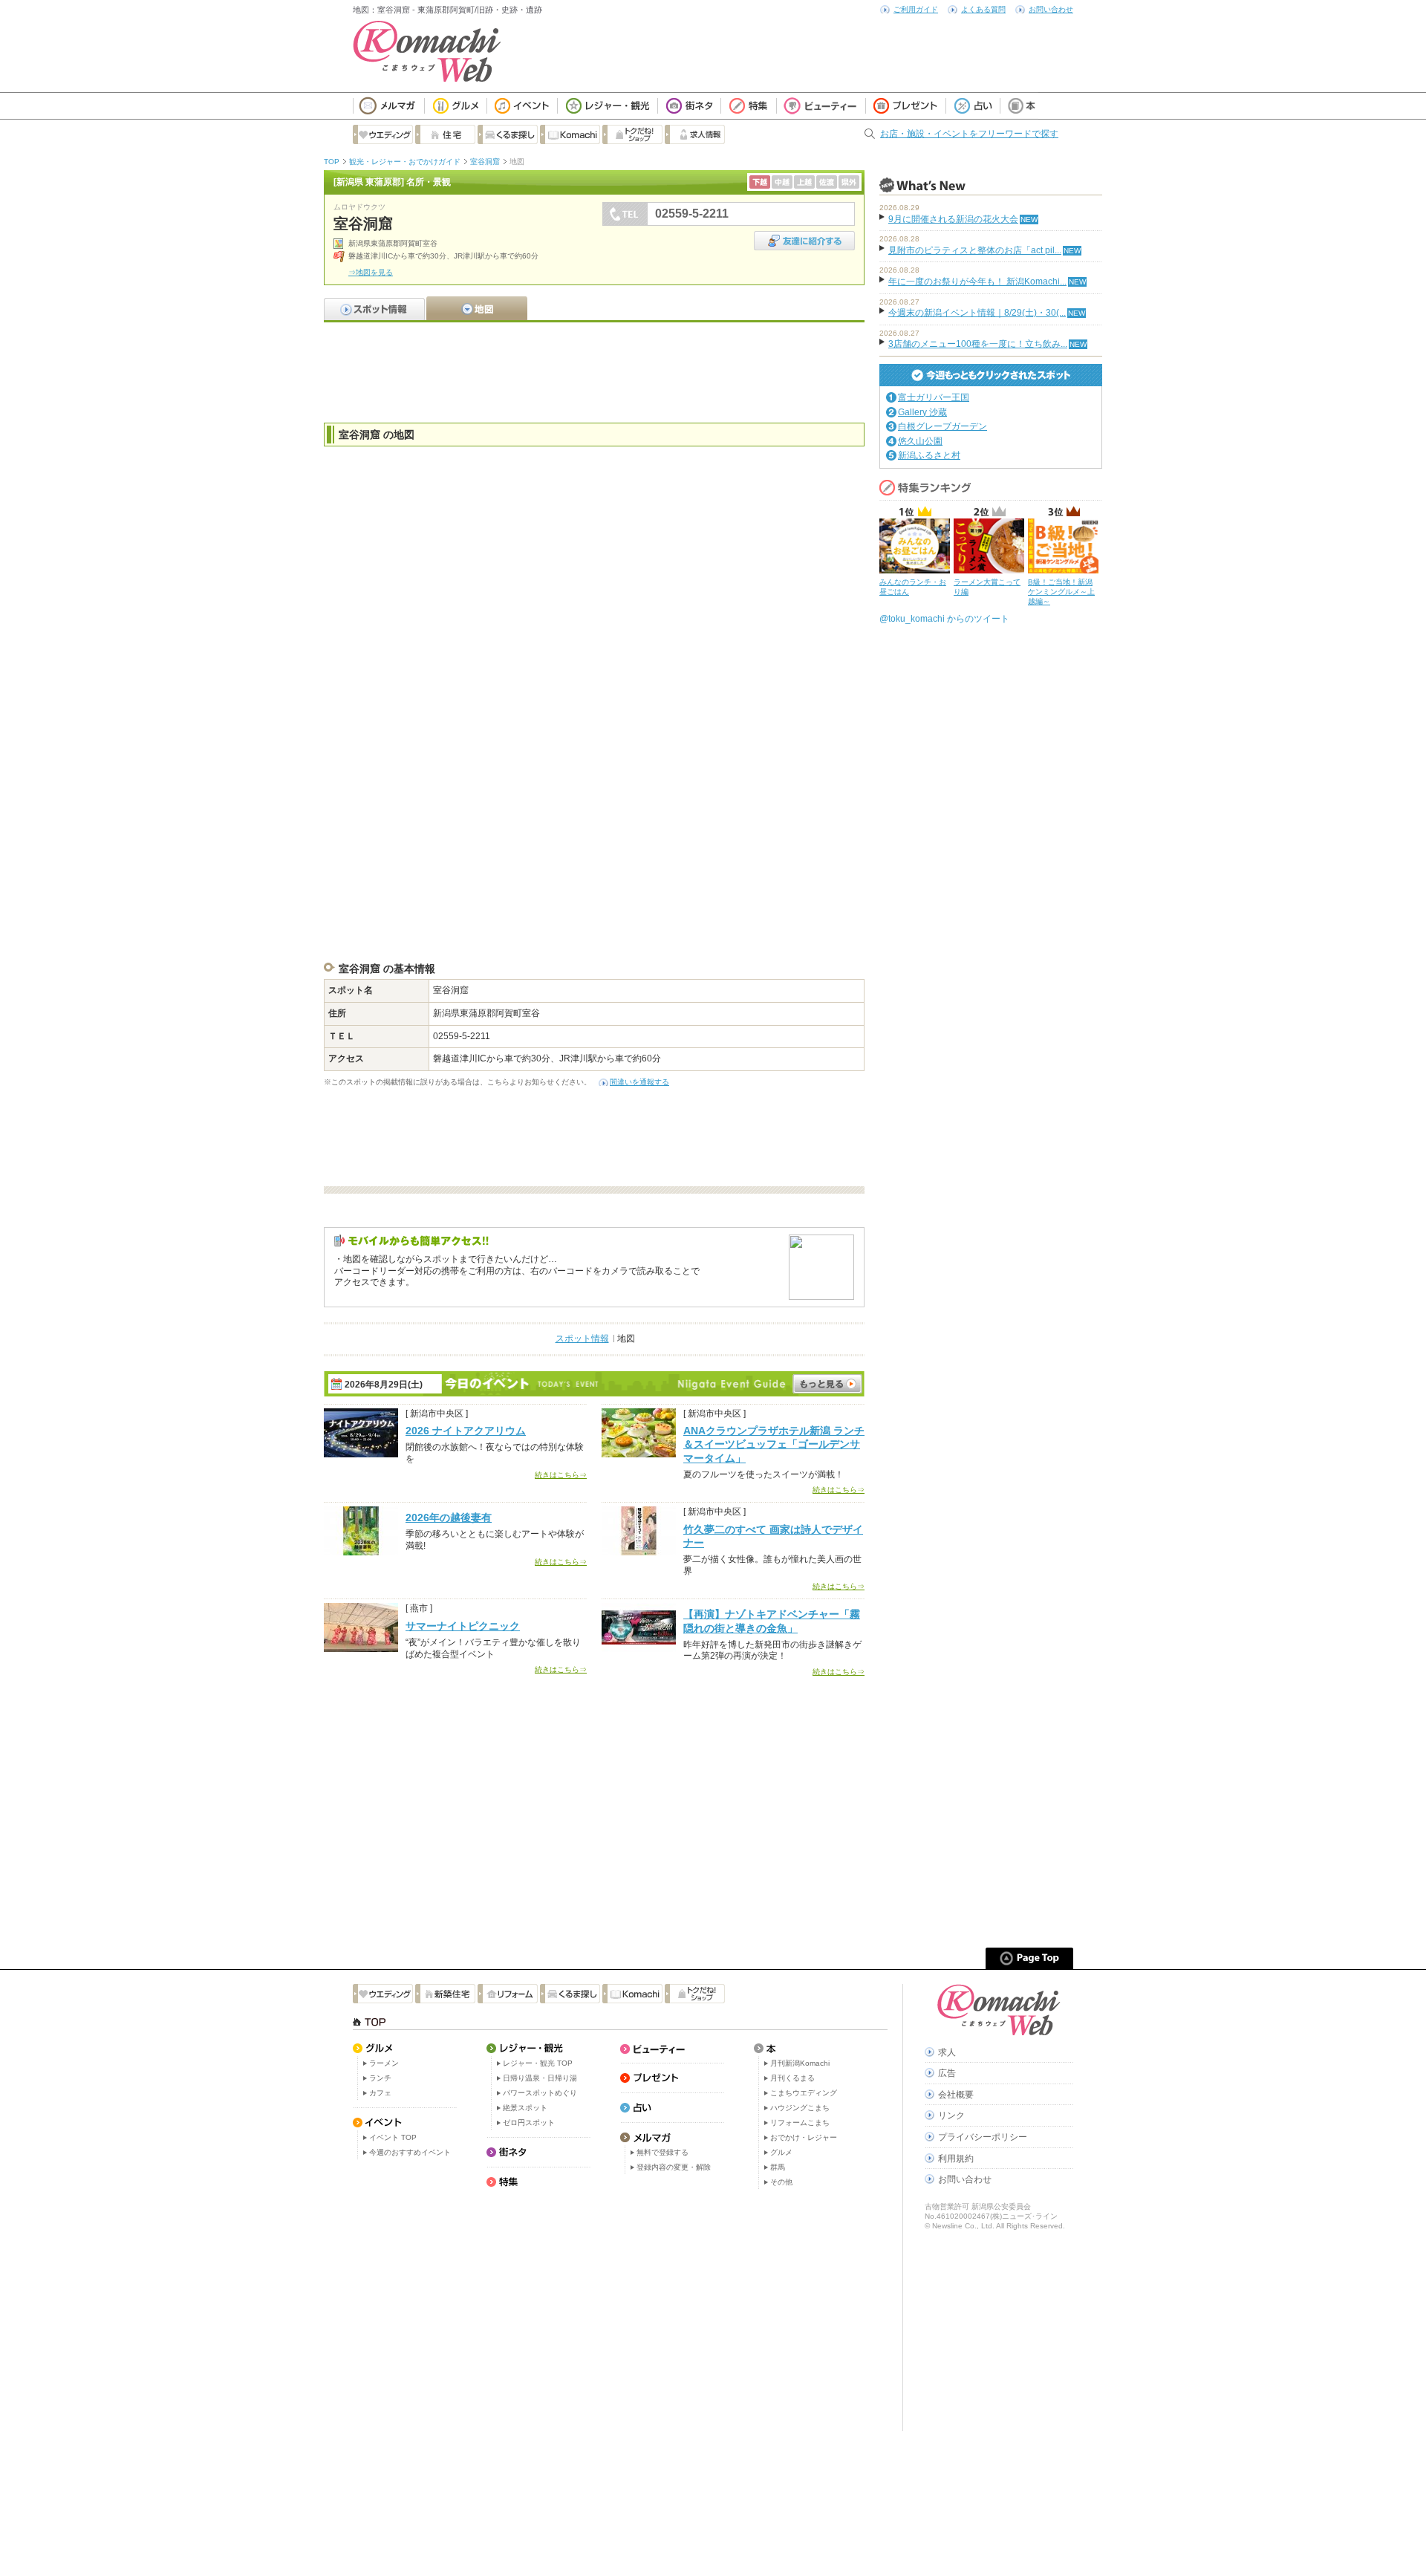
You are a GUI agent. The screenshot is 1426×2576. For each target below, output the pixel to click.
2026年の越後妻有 (449, 1518)
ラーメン (384, 2063)
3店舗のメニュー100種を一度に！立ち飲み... (978, 344)
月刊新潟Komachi (800, 2063)
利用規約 (956, 2159)
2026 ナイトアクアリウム (466, 1431)
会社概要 (956, 2095)
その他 (781, 2182)
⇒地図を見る (371, 272)
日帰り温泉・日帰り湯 (540, 2078)
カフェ (380, 2093)
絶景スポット (525, 2108)
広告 (947, 2073)
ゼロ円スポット (529, 2123)
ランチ (380, 2078)
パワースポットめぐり (540, 2093)
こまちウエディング (804, 2093)
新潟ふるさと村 (929, 455)
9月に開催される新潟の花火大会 (953, 219)
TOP (332, 162)
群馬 (778, 2167)
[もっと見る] (827, 1384)
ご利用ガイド (916, 9)
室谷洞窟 (485, 162)
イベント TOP (393, 2137)
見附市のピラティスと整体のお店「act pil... (975, 250)
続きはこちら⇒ (561, 1475)
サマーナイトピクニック (463, 1626)
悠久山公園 (920, 441)
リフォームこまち (800, 2123)
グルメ (781, 2152)
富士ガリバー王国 (934, 397)
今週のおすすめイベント (410, 2152)
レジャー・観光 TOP (538, 2063)
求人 (947, 2052)
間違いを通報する (639, 1082)
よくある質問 (983, 9)
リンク (951, 2115)
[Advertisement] (594, 371)
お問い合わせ (1051, 9)
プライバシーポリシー (983, 2137)
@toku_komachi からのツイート (944, 619)
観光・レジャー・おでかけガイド (405, 162)
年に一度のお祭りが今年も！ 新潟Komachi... (977, 282)
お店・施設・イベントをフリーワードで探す (969, 134)
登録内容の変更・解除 (674, 2167)
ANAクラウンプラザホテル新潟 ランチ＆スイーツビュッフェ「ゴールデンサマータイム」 (774, 1444)
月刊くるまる (792, 2078)
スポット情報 (582, 1339)
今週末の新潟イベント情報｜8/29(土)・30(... (977, 313)
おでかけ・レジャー (804, 2137)
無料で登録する (662, 2152)
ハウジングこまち (800, 2108)
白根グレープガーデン (942, 426)
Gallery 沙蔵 (922, 412)
